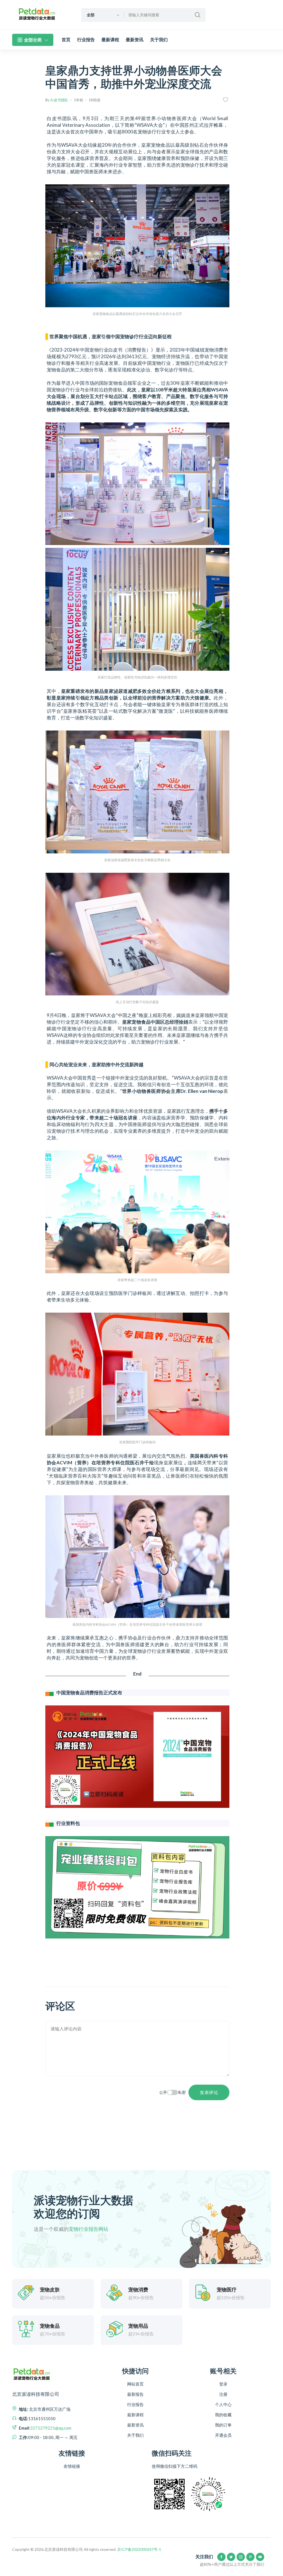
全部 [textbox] (91, 15)
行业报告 (86, 40)
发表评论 (209, 2092)
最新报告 (135, 2394)
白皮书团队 (59, 100)
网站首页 (135, 2384)
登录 (223, 2384)
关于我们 (159, 40)
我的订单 (223, 2425)
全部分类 (33, 40)
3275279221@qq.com (51, 2428)
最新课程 (110, 40)
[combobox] (103, 15)
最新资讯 (135, 40)
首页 (66, 40)
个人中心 (223, 2404)
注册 (223, 2394)
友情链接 (72, 2466)
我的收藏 (223, 2415)
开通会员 (223, 2435)
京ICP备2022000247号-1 (139, 2549)
